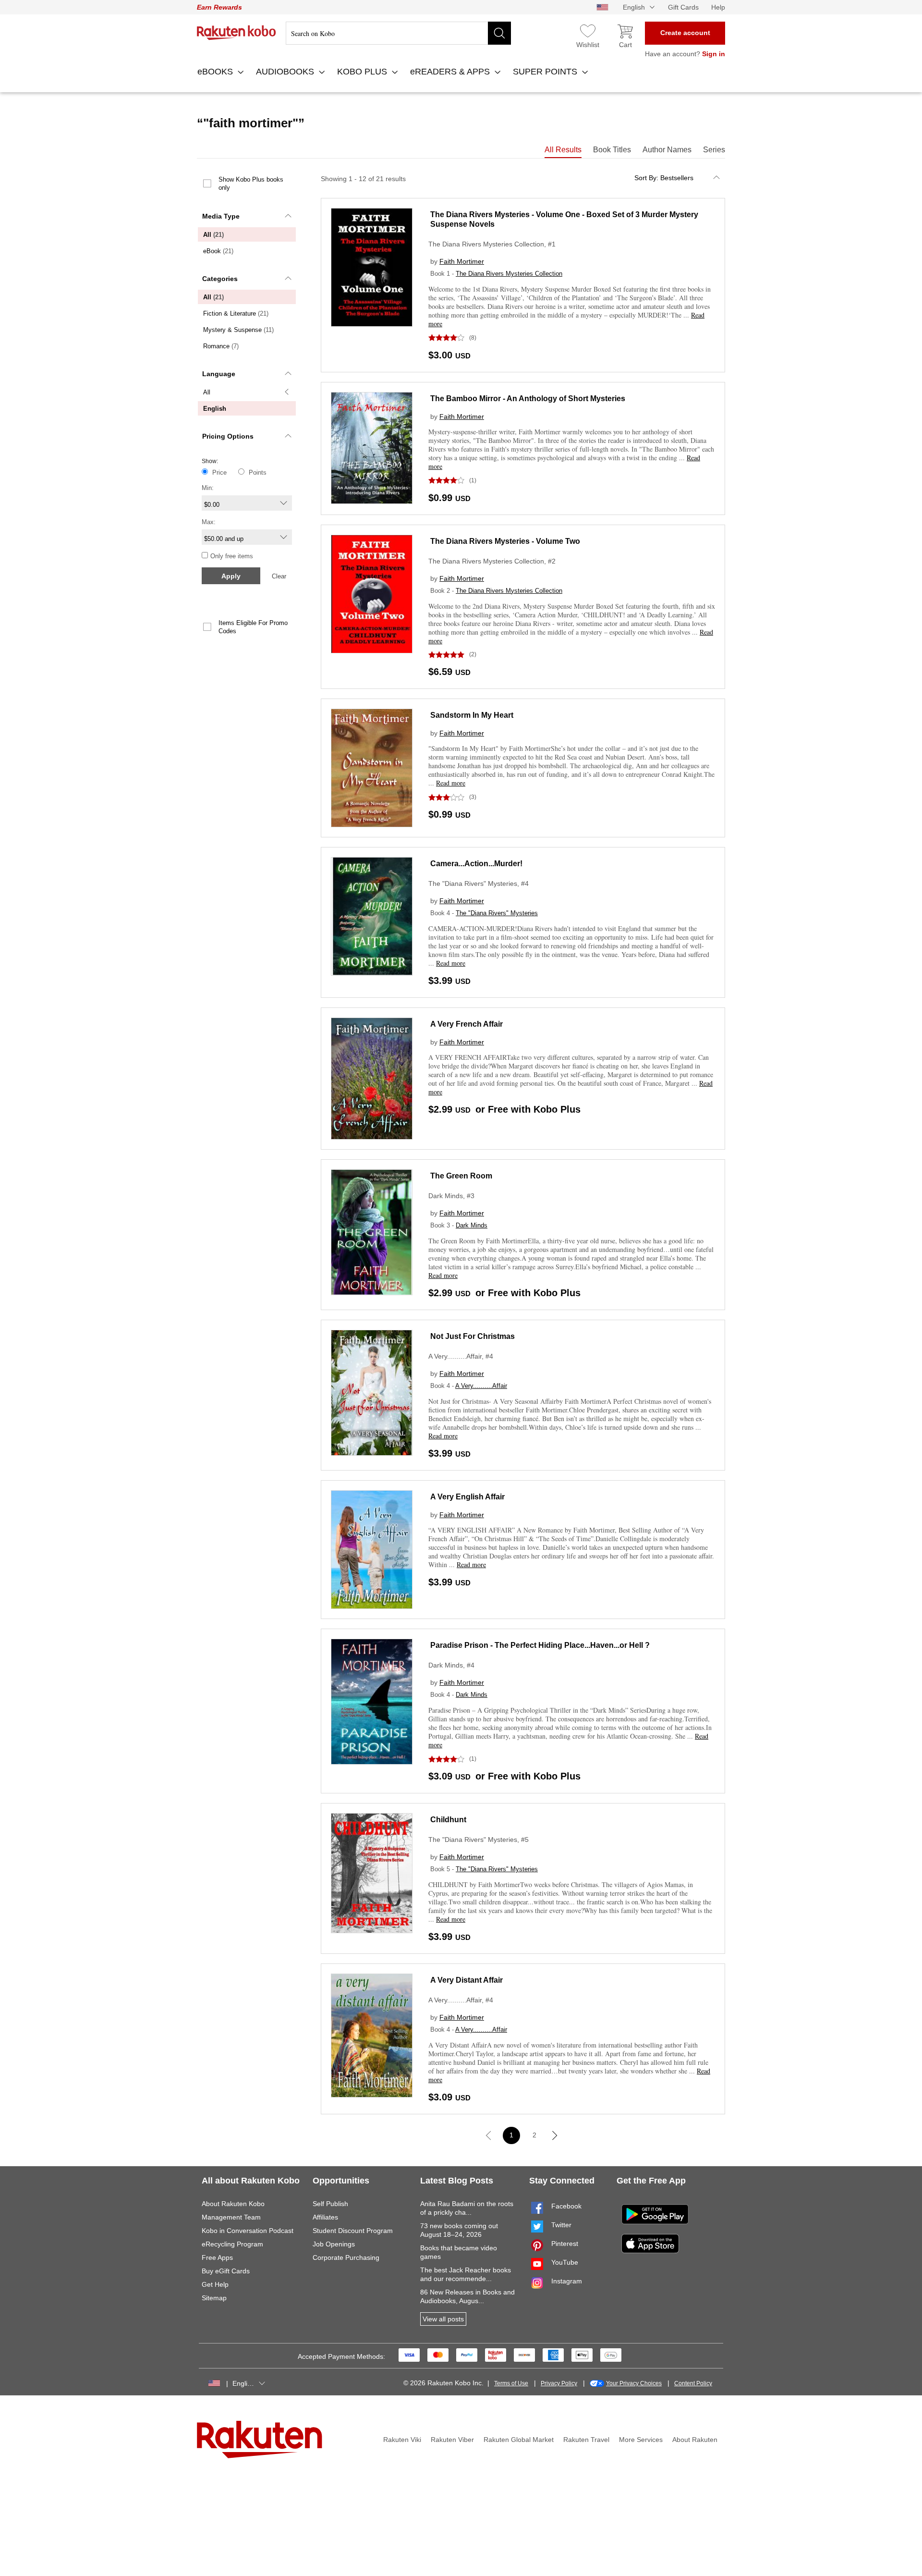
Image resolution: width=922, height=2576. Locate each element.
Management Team (231, 2217)
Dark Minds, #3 (451, 1196)
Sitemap (214, 2298)
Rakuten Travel (586, 2440)
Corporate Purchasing (346, 2257)
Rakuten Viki (402, 2440)
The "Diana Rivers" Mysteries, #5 (479, 1840)
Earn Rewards (219, 7)
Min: (208, 488)
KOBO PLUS (363, 72)
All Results (563, 150)
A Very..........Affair (481, 1386)
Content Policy (693, 2383)
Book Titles (612, 150)
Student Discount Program (353, 2231)
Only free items (232, 556)
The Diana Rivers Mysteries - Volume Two (505, 541)
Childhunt (448, 1820)
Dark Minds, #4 (451, 1665)
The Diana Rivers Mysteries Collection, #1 (492, 244)
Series (714, 150)
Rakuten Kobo (237, 33)
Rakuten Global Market (519, 2440)
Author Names (667, 150)
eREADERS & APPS (451, 72)
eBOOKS (216, 72)
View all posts (443, 2319)
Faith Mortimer (462, 261)
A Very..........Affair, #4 (461, 1356)
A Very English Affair (467, 1497)
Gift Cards (683, 7)
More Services (641, 2440)
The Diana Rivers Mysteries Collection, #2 (492, 561)
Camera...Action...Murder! (476, 864)
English (215, 409)
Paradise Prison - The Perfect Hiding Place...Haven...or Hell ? (540, 1645)
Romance (221, 346)
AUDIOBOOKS (286, 72)
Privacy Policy (559, 2383)
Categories (220, 279)
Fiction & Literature (236, 313)
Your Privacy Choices (634, 2383)
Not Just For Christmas (473, 1336)
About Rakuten (695, 2440)
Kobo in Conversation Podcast (248, 2231)
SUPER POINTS (546, 72)
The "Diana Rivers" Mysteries (497, 913)
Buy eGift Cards (226, 2271)
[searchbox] (398, 33)
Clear (279, 576)
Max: (209, 522)
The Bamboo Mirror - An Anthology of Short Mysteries (528, 399)
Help (718, 7)
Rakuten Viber (452, 2440)
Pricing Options (228, 436)
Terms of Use (511, 2383)
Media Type (221, 216)
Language (219, 374)
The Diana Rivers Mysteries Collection (509, 274)
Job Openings (334, 2244)
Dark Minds (472, 1225)
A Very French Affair (467, 1024)
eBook (218, 251)
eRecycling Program (232, 2244)
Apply (231, 576)
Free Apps (217, 2257)
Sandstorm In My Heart (472, 715)
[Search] (499, 33)
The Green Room (461, 1176)
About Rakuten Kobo (233, 2204)
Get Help (215, 2284)
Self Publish (330, 2204)
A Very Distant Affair (467, 1980)
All (213, 235)
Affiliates (325, 2217)
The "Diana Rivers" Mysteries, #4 (479, 883)
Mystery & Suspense (238, 330)
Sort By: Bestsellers (664, 178)
